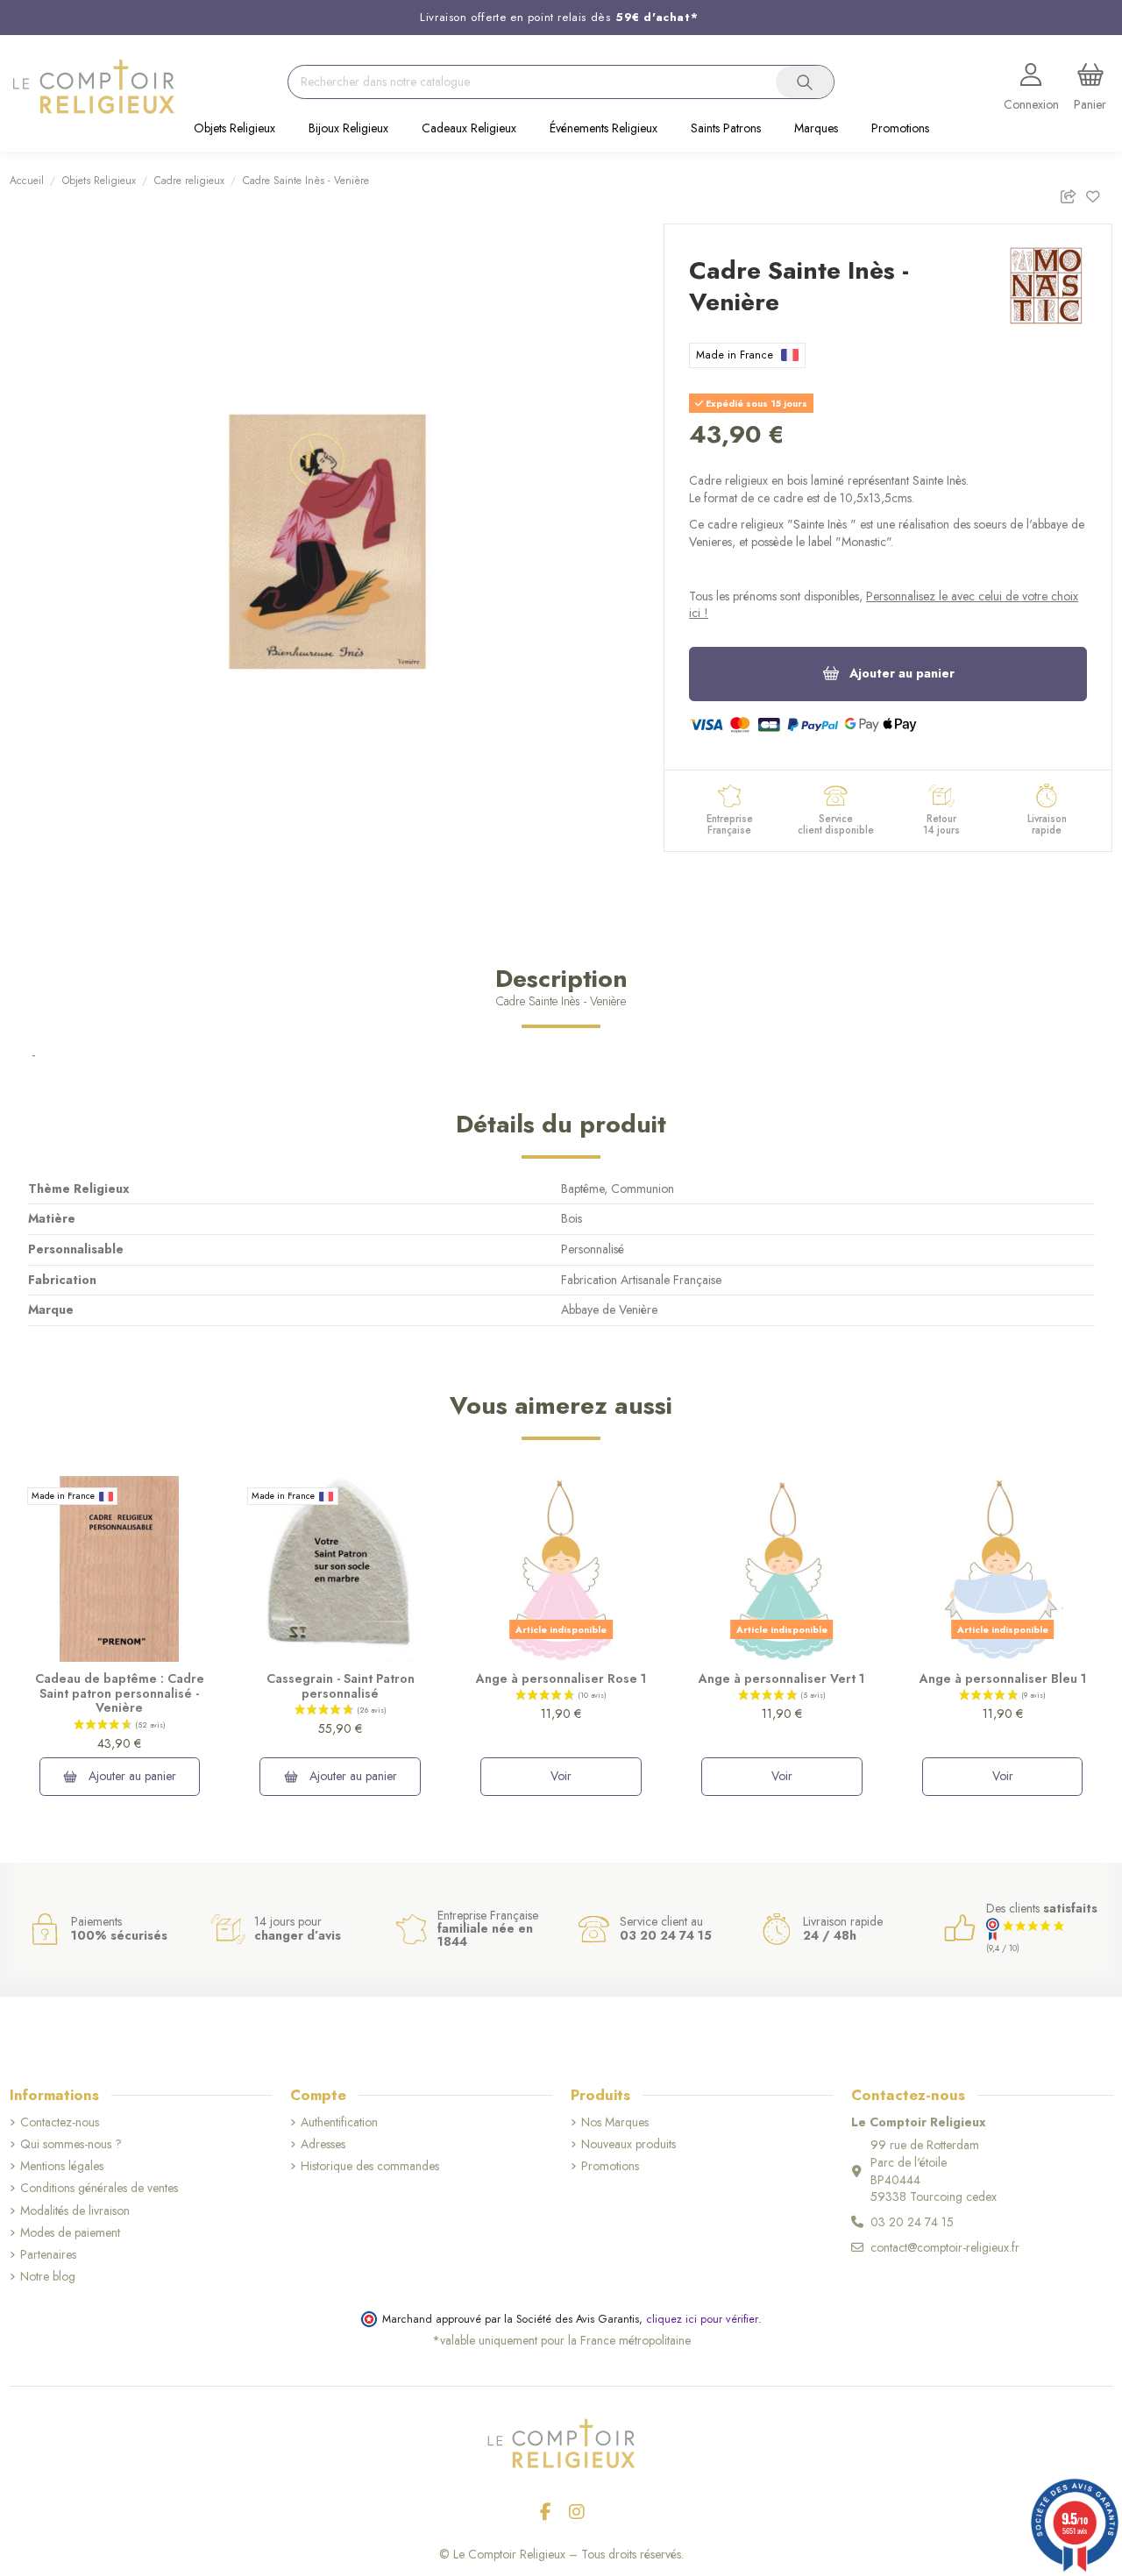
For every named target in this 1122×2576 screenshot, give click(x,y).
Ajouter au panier (902, 673)
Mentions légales (62, 2166)
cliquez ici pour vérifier (702, 2319)
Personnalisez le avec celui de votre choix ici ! (884, 605)
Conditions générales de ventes (99, 2188)
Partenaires (48, 2255)
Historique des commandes (370, 2166)
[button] (234, 130)
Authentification (339, 2122)
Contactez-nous (60, 2122)
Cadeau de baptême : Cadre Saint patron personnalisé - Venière (120, 1693)
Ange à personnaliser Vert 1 (781, 1678)
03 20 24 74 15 (912, 2222)
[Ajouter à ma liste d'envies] (1099, 194)
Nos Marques (615, 2122)
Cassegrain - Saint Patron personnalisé (341, 1686)
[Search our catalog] (805, 82)
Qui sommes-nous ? (71, 2144)
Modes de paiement (70, 2233)
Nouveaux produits (628, 2144)
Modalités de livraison (75, 2211)
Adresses (323, 2144)
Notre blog (48, 2277)
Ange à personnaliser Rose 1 (561, 1678)
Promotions (610, 2166)
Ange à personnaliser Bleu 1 (1003, 1678)
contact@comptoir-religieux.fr (945, 2247)
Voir (561, 1776)
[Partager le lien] (1072, 194)
